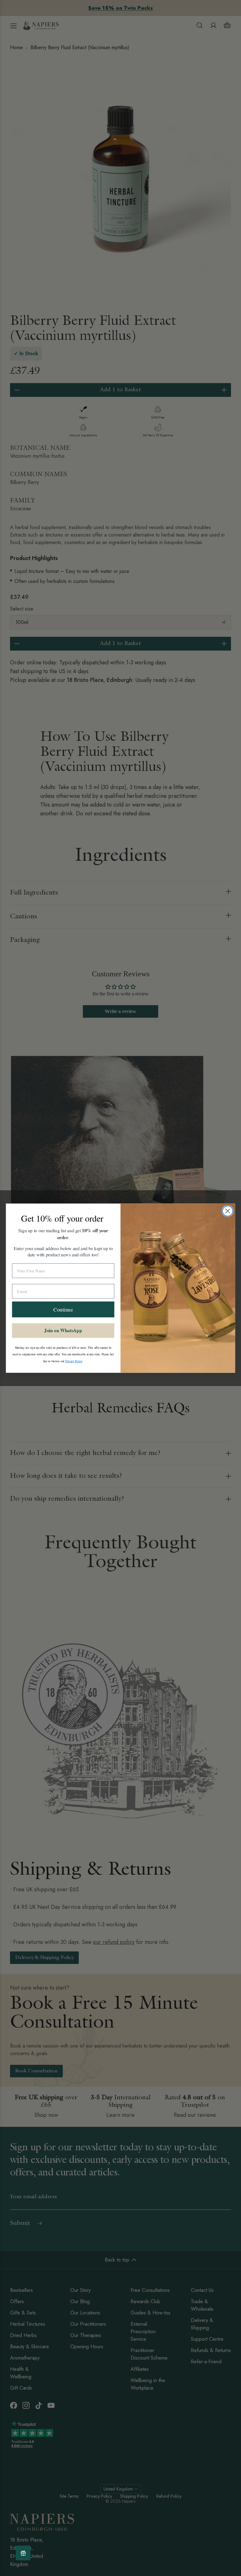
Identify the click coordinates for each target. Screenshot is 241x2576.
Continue (63, 1309)
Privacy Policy (74, 1361)
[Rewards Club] (23, 2553)
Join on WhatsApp (63, 1330)
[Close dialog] (228, 1211)
